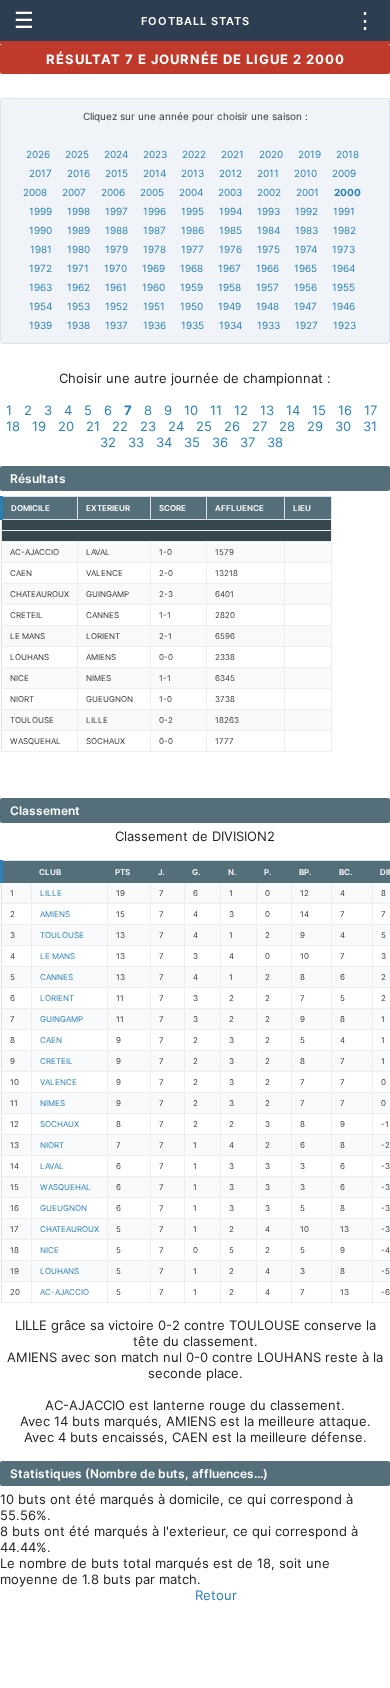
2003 (230, 192)
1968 (191, 268)
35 (192, 442)
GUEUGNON (63, 1208)
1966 (267, 268)
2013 (192, 173)
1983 (306, 230)
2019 (309, 154)
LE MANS (57, 956)
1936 (154, 325)
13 (267, 410)
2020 (271, 154)
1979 (116, 249)
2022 (194, 154)
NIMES (52, 1103)
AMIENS (55, 914)
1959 (191, 287)
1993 (268, 211)
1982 (344, 230)
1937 (116, 325)
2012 (230, 173)
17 (370, 410)
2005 (152, 192)
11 (216, 410)
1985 (230, 230)
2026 (38, 154)
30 (343, 426)
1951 (154, 306)
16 (345, 410)
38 (275, 442)
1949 (229, 306)
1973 (343, 249)
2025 (77, 154)
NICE (49, 1250)
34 (164, 442)
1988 (116, 230)
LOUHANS (59, 1271)
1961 (116, 287)
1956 (305, 287)
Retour (216, 1595)
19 (39, 426)
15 (319, 410)
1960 (153, 287)
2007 (74, 192)
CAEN (51, 1040)
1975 (268, 249)
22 (120, 426)
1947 (305, 306)
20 (66, 426)
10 (191, 410)
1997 (116, 211)
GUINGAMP (61, 1019)
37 (247, 442)
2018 (347, 154)
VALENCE (58, 1082)
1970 (115, 268)
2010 (305, 173)
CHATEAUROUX (69, 1229)
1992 (306, 211)
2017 (40, 173)
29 (315, 426)
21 (93, 426)
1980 (78, 249)
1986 (192, 230)
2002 (269, 192)
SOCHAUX (59, 1124)
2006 (113, 192)
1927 (306, 325)
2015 (116, 173)
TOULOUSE (62, 935)
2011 (268, 173)
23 (148, 426)
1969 (153, 268)
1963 (40, 287)
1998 (78, 211)
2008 (35, 192)
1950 (191, 306)
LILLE (51, 893)
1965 (305, 268)
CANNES (56, 977)
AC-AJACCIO (64, 1292)
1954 (40, 306)
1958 (229, 287)
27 (259, 426)
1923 (344, 325)
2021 (232, 154)
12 (241, 410)
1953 (78, 306)
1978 (154, 249)
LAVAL (52, 1166)
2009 (344, 173)
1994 (230, 211)
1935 (192, 325)
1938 (78, 325)
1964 (343, 268)
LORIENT (57, 998)
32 (108, 442)
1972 (40, 268)
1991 (344, 211)
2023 (155, 154)
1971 (78, 268)
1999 (40, 211)
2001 (307, 192)
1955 (343, 287)
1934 (230, 325)
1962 (78, 287)
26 (232, 426)
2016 (78, 173)
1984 (268, 230)
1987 (154, 230)
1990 (40, 230)
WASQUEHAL (65, 1187)
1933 (268, 325)
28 (287, 426)
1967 (229, 268)
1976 (230, 249)
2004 (191, 192)
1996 (154, 211)
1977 (192, 249)
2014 (154, 173)
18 (13, 426)
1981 (41, 249)
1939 (40, 325)
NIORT (52, 1145)
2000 (347, 192)
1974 (306, 249)
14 (293, 410)
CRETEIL (56, 1061)
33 (136, 442)
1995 (192, 211)
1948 (267, 306)
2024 (116, 154)
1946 (343, 306)
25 (204, 426)
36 (220, 442)
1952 (116, 306)
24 (176, 426)
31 (370, 426)
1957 (267, 287)
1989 (78, 230)
